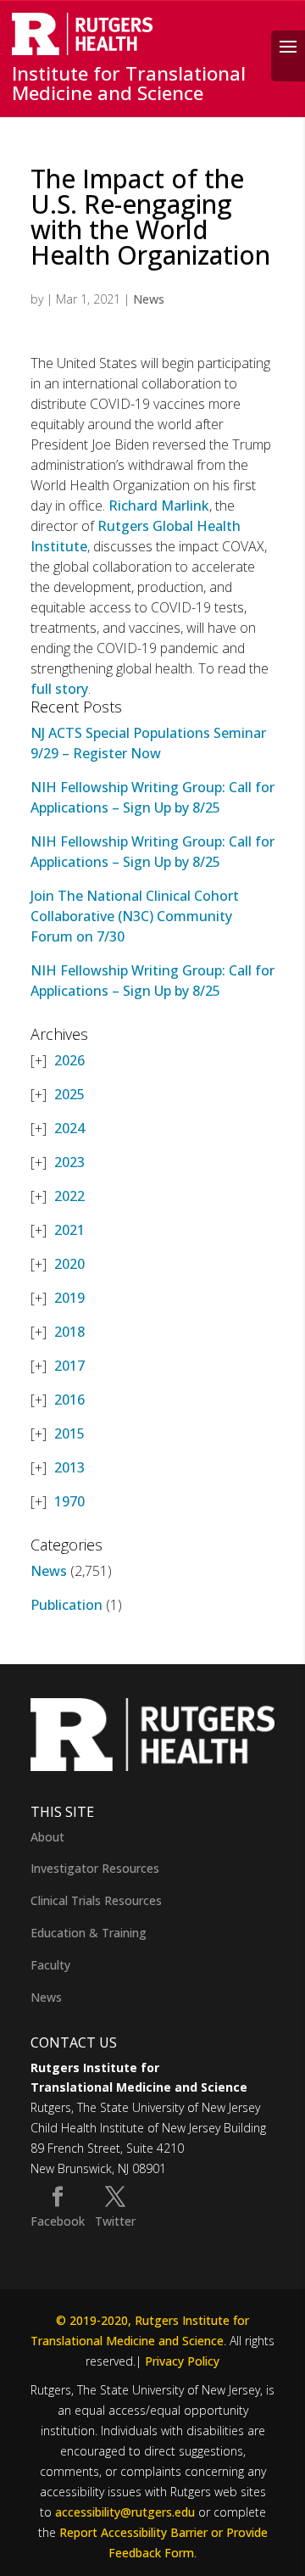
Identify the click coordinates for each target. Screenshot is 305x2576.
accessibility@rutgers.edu (125, 2512)
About (47, 1837)
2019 (69, 1298)
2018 (69, 1332)
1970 (69, 1501)
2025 (69, 1094)
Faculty (50, 1965)
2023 (69, 1162)
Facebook (58, 2221)
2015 (69, 1433)
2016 (69, 1400)
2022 (69, 1196)
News (149, 299)
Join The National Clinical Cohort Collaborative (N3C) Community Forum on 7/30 (135, 916)
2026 (69, 1060)
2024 (69, 1128)
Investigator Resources (95, 1868)
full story (59, 689)
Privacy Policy (182, 2361)
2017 (69, 1366)
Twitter (115, 2221)
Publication (67, 1605)
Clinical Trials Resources (96, 1900)
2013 (69, 1467)
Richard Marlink (159, 506)
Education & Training (89, 1933)
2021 (69, 1230)
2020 (69, 1264)
